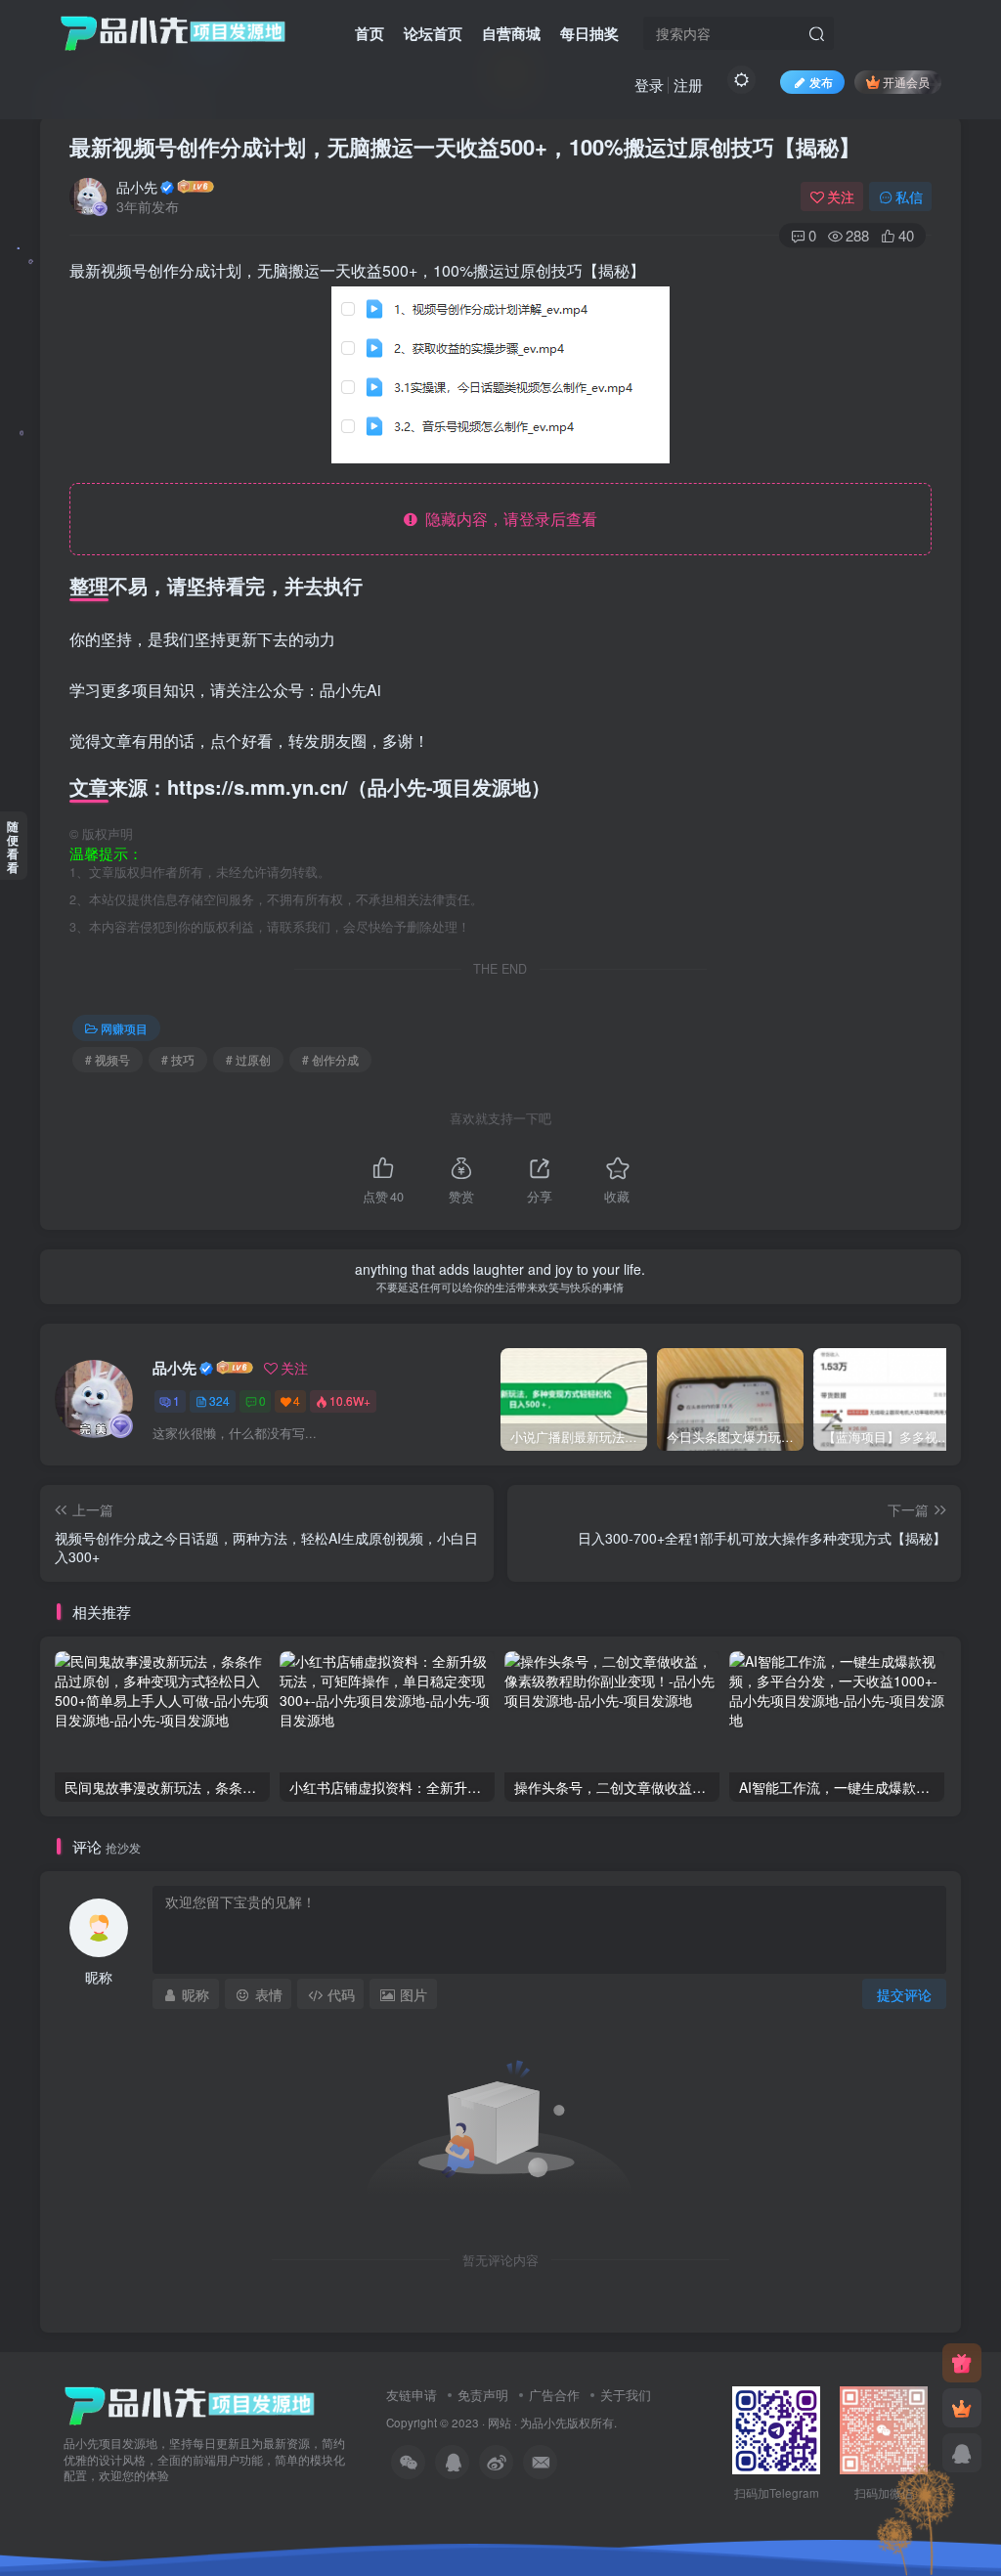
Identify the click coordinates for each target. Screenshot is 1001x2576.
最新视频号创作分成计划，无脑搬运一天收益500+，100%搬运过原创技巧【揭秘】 (465, 147)
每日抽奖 (589, 33)
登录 (649, 85)
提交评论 (904, 1994)
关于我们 (626, 2395)
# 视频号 (108, 1059)
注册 (688, 85)
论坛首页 (433, 33)
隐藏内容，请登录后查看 (507, 519)
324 (219, 1400)
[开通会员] (962, 2408)
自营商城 (511, 33)
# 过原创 (248, 1059)
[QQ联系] (962, 2453)
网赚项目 (124, 1028)
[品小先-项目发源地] (190, 2403)
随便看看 (13, 847)
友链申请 (412, 2395)
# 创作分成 (330, 1059)
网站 (500, 2423)
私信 (909, 196)
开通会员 (906, 82)
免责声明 (483, 2395)
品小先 (137, 187)
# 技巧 (178, 1059)
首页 (370, 33)
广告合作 (554, 2395)
